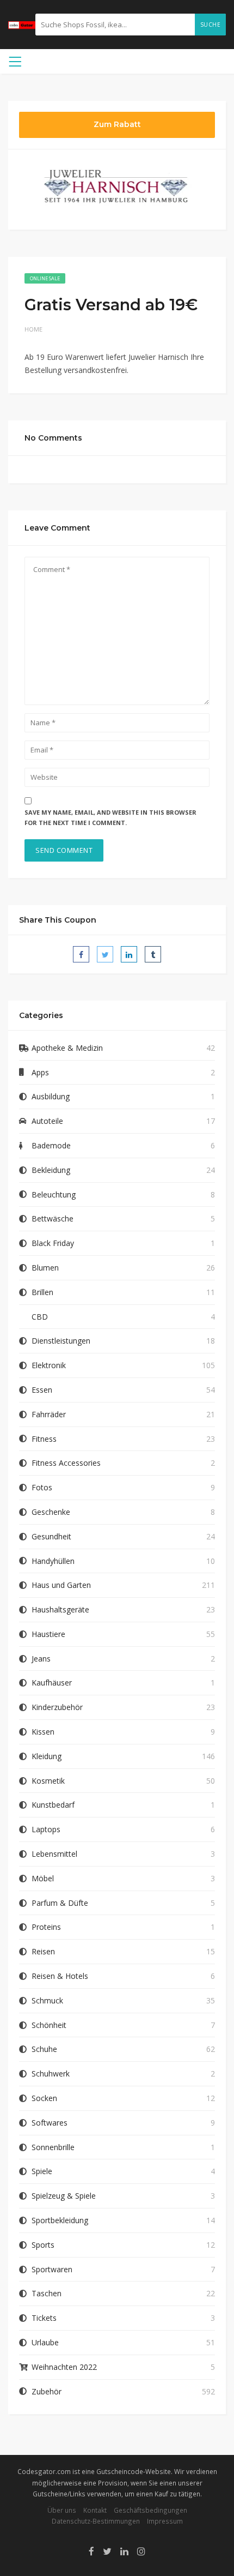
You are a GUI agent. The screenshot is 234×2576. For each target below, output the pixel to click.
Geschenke (51, 1512)
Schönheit (49, 2025)
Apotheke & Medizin (67, 1048)
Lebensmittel (54, 1854)
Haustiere (48, 1634)
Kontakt (95, 2510)
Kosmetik (48, 1781)
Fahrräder (49, 1414)
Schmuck (47, 2000)
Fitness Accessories (66, 1463)
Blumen (45, 1268)
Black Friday (53, 1243)
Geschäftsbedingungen (150, 2510)
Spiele (42, 2171)
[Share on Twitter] (105, 954)
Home (33, 329)
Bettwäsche (53, 1218)
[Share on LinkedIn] (129, 954)
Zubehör (47, 2391)
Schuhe (44, 2049)
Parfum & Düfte (60, 1903)
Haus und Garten (61, 1585)
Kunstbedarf (53, 1805)
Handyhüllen (53, 1561)
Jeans (41, 1659)
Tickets (44, 2318)
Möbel (43, 1878)
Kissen (43, 1732)
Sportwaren (52, 2269)
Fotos (42, 1487)
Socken (44, 2098)
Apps (40, 1072)
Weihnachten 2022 (64, 2367)
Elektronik (49, 1365)
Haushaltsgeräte (60, 1609)
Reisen (43, 1951)
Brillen (42, 1292)
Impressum (165, 2521)
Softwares (50, 2123)
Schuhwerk (51, 2074)
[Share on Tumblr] (153, 954)
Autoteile (47, 1121)
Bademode (51, 1145)
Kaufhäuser (52, 1683)
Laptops (46, 1829)
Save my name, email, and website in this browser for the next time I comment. (110, 817)
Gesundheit (51, 1536)
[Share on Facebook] (81, 954)
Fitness (44, 1439)
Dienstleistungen (61, 1341)
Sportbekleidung (60, 2220)
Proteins (46, 1927)
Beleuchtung (54, 1194)
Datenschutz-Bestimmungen (96, 2521)
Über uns (62, 2510)
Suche (211, 25)
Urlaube (45, 2342)
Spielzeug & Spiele (64, 2196)
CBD (40, 1317)
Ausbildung (51, 1096)
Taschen (47, 2293)
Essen (42, 1390)
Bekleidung (51, 1170)
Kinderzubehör (57, 1707)
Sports (43, 2245)
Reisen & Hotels (60, 1976)
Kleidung (47, 1756)
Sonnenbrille (53, 2147)
